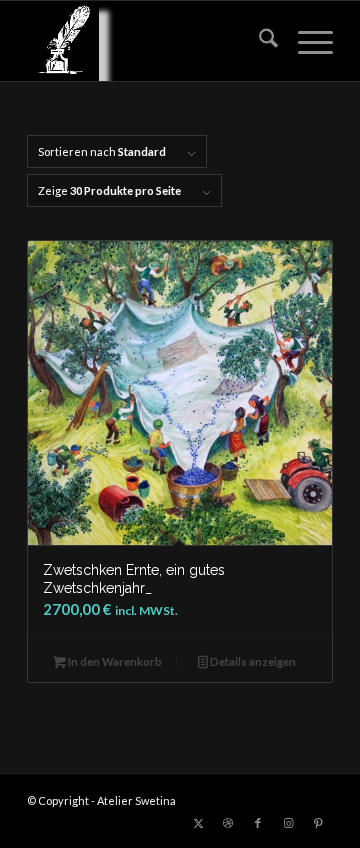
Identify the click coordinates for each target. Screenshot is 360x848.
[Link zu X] (198, 823)
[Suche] (258, 41)
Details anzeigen (252, 661)
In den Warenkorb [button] (114, 661)
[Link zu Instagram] (288, 823)
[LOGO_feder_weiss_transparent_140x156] (149, 41)
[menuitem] (258, 41)
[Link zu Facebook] (258, 823)
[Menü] (305, 41)
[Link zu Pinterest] (318, 823)
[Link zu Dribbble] (228, 823)
